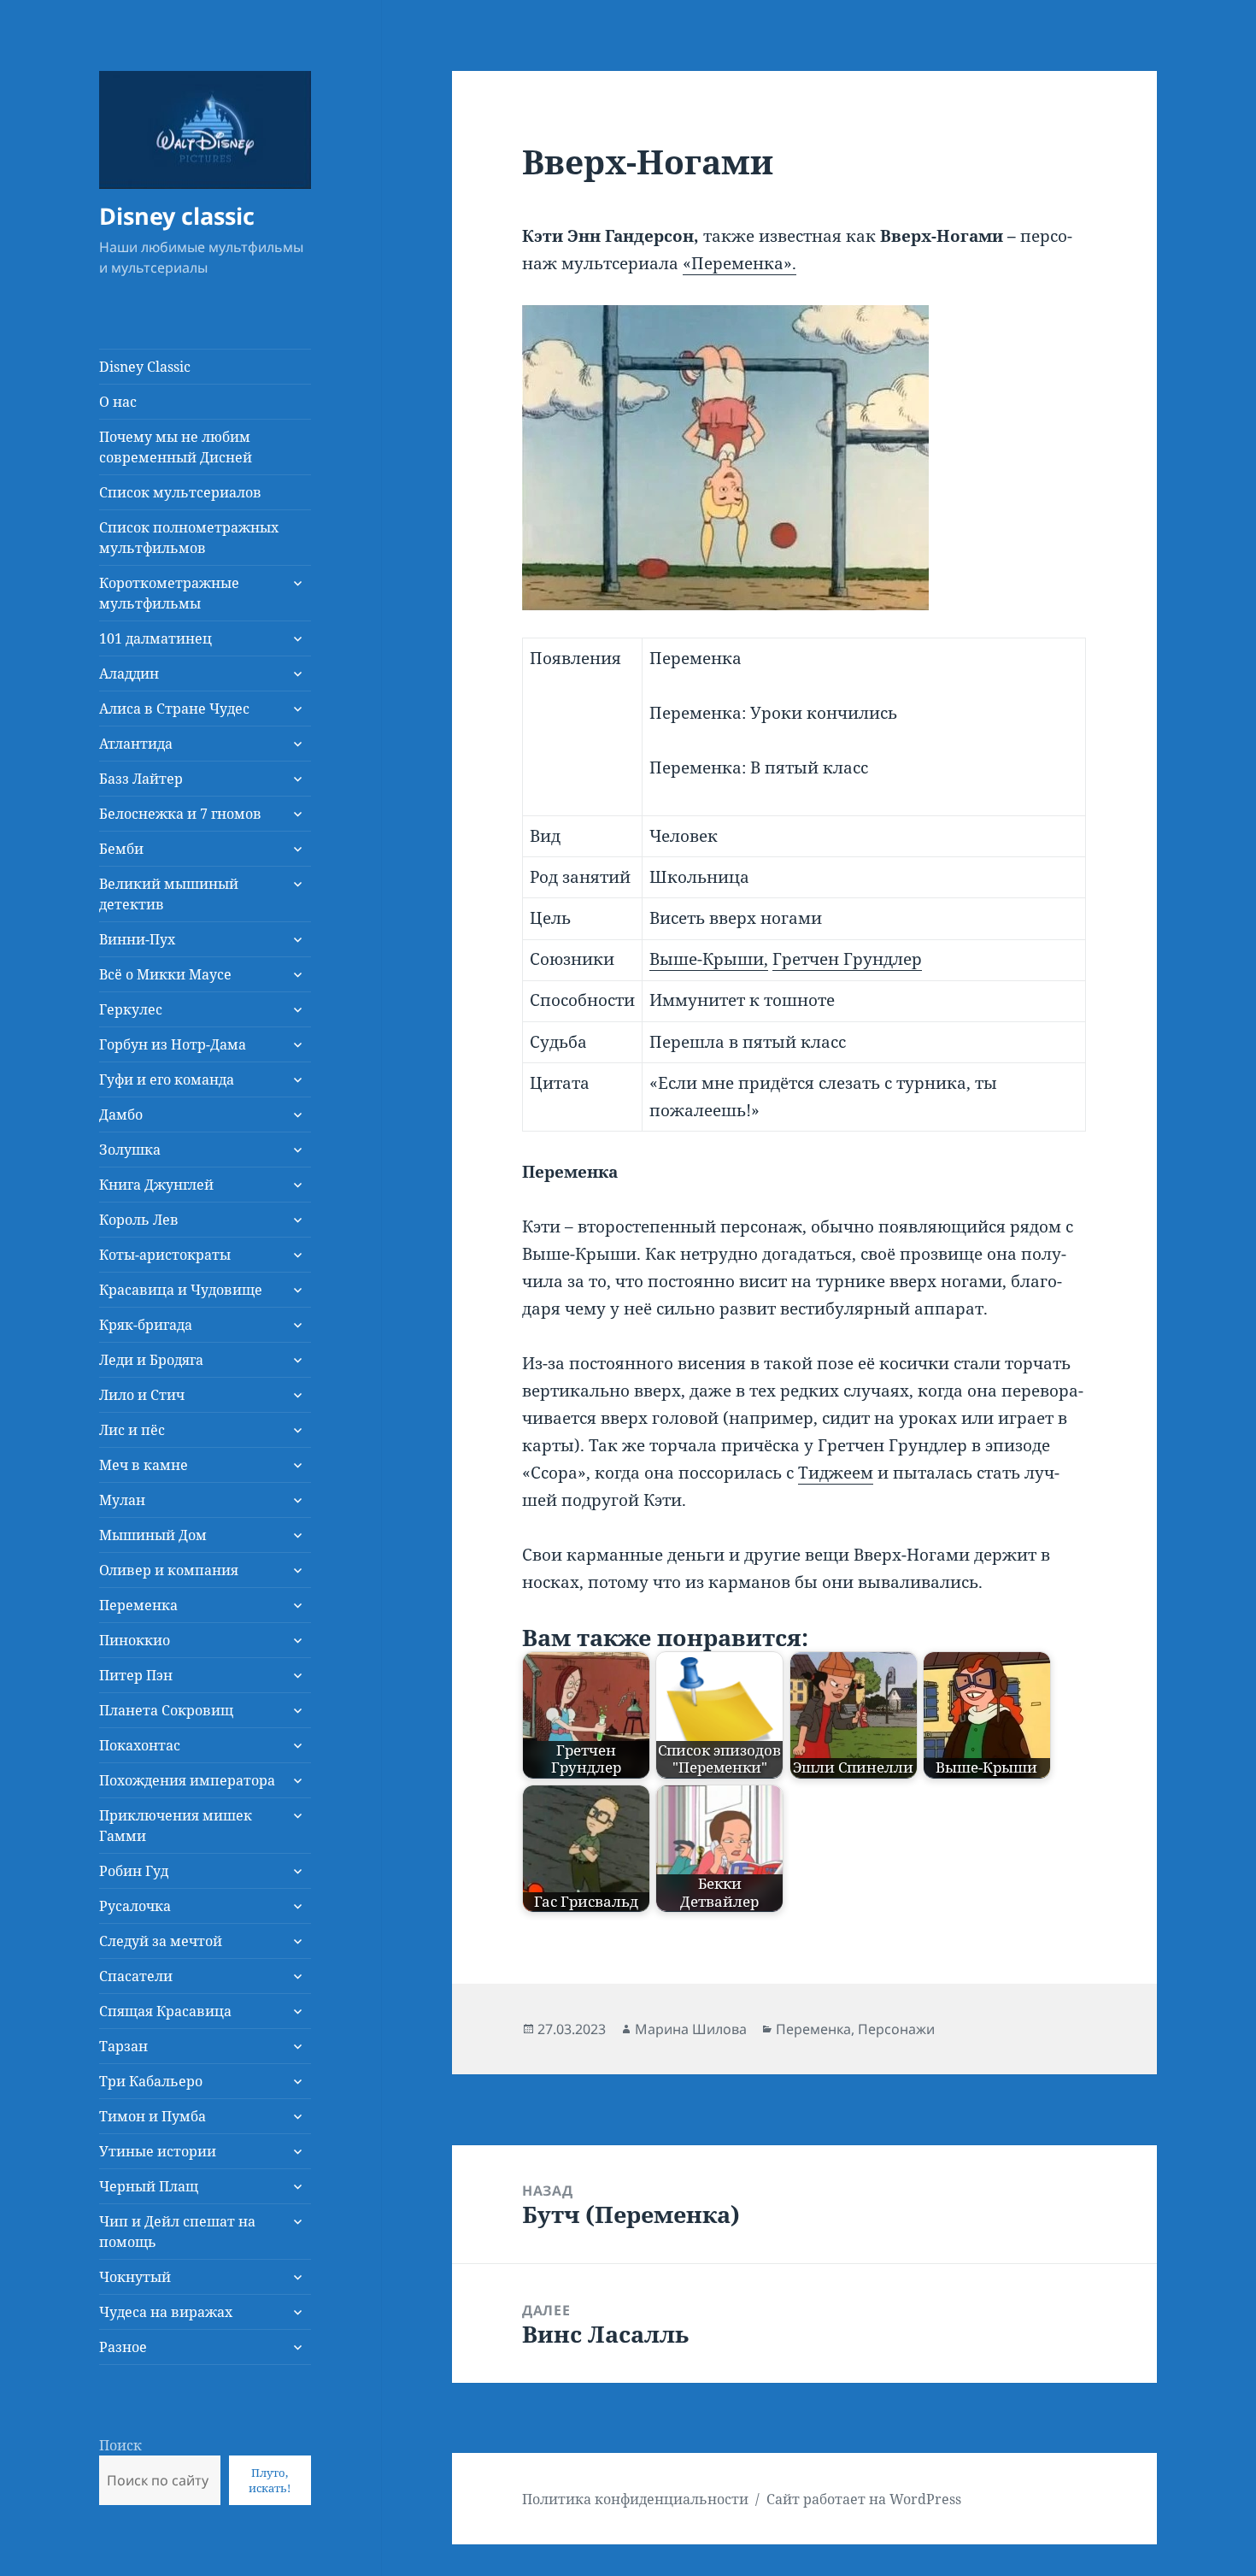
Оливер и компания (169, 1570)
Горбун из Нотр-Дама (173, 1044)
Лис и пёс (132, 1430)
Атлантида (136, 744)
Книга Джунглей (156, 1185)
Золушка (130, 1150)
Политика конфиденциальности (635, 2499)
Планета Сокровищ (166, 1710)
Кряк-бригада (146, 1325)
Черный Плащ (149, 2186)
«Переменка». (740, 263)
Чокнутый (135, 2277)
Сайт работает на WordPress (864, 2499)
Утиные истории (158, 2151)
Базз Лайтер (141, 779)
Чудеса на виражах (166, 2312)
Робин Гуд (134, 1871)
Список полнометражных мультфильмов (189, 538)
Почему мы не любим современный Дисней (176, 447)
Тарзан (123, 2046)
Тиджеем (836, 1473)
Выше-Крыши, (709, 959)
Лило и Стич (142, 1395)
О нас (118, 402)
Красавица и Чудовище (181, 1290)
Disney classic (177, 216)
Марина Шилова (691, 2029)
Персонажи (896, 2029)
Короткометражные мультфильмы (169, 593)
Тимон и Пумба (153, 2116)
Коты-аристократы (165, 1255)
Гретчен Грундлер (847, 959)
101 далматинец (156, 638)
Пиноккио (135, 1640)
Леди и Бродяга (151, 1360)
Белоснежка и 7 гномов (180, 814)
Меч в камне (144, 1465)
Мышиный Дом (153, 1535)
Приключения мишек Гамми (176, 1826)
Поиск (120, 2445)
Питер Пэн (136, 1675)
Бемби (121, 849)
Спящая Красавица (165, 2011)
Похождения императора (187, 1780)
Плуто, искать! (270, 2480)
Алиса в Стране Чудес (174, 709)
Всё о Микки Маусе (165, 974)
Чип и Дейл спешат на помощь (177, 2232)
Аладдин (129, 673)
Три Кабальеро (151, 2081)
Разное (123, 2347)
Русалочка (135, 1906)
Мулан (122, 1500)
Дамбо (121, 1115)
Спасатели (136, 1976)
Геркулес (131, 1009)
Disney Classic (145, 367)
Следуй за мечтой (161, 1941)
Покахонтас (140, 1745)
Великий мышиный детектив (169, 894)
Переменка (138, 1605)
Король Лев (139, 1220)
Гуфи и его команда (167, 1079)
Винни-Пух (137, 939)
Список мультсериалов (180, 492)
